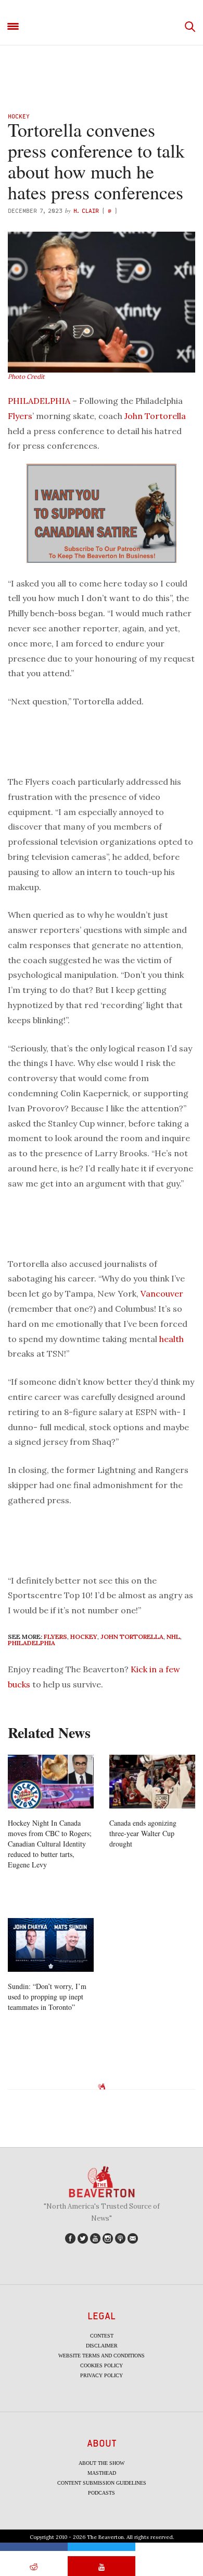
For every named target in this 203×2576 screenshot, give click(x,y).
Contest (102, 2336)
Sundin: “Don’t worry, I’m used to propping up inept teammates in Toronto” (47, 1997)
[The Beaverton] (102, 27)
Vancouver (162, 1293)
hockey (84, 1637)
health (172, 1339)
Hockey (19, 116)
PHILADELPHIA (39, 401)
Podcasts (102, 2493)
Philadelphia (31, 1643)
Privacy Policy (102, 2375)
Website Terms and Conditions (102, 2356)
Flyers (20, 416)
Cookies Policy (102, 2365)
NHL (173, 1637)
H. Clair (86, 211)
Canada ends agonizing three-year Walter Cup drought (143, 1833)
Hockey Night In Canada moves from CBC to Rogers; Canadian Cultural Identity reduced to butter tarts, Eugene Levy (50, 1844)
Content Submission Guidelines (102, 2483)
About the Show (102, 2463)
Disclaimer (102, 2346)
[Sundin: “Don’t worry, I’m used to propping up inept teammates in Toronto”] (51, 1945)
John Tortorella (155, 416)
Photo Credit (26, 376)
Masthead (102, 2473)
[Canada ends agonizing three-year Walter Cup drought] (152, 1782)
